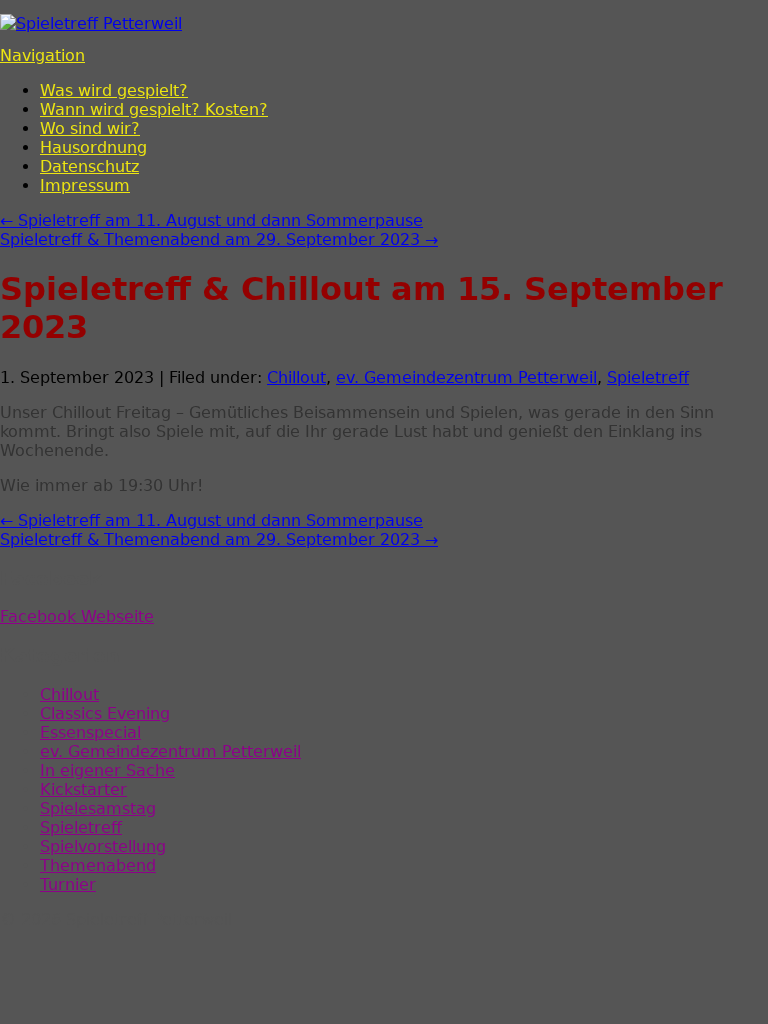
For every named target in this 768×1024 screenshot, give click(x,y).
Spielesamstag (98, 808)
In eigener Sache (107, 770)
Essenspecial (90, 732)
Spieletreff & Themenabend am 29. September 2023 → (219, 239)
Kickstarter (83, 789)
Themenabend (98, 865)
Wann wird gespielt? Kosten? (154, 109)
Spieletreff (648, 377)
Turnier (68, 884)
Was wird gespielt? (114, 90)
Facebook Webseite (77, 616)
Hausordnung (93, 147)
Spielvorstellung (103, 846)
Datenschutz (89, 166)
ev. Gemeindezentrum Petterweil (466, 377)
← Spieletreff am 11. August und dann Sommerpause (211, 220)
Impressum (85, 185)
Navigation (42, 55)
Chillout (296, 377)
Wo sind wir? (90, 128)
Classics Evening (105, 713)
